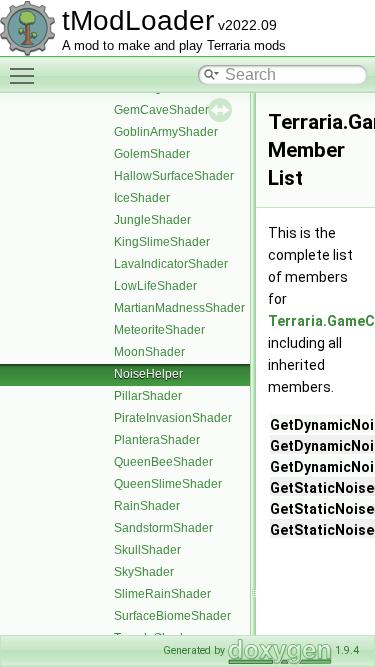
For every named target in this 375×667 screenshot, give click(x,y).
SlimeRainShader (162, 594)
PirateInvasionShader (173, 418)
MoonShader (149, 352)
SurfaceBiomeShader (172, 616)
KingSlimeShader (162, 242)
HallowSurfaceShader (174, 176)
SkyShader (144, 572)
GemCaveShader (161, 110)
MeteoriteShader (159, 330)
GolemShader (152, 154)
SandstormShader (163, 528)
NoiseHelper (148, 374)
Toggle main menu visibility (26, 75)
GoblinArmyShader (166, 132)
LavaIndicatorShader (171, 264)
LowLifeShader (155, 286)
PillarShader (148, 396)
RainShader (147, 506)
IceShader (142, 198)
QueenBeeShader (163, 462)
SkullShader (147, 550)
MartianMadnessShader (179, 308)
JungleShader (152, 220)
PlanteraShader (157, 440)
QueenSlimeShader (168, 484)
